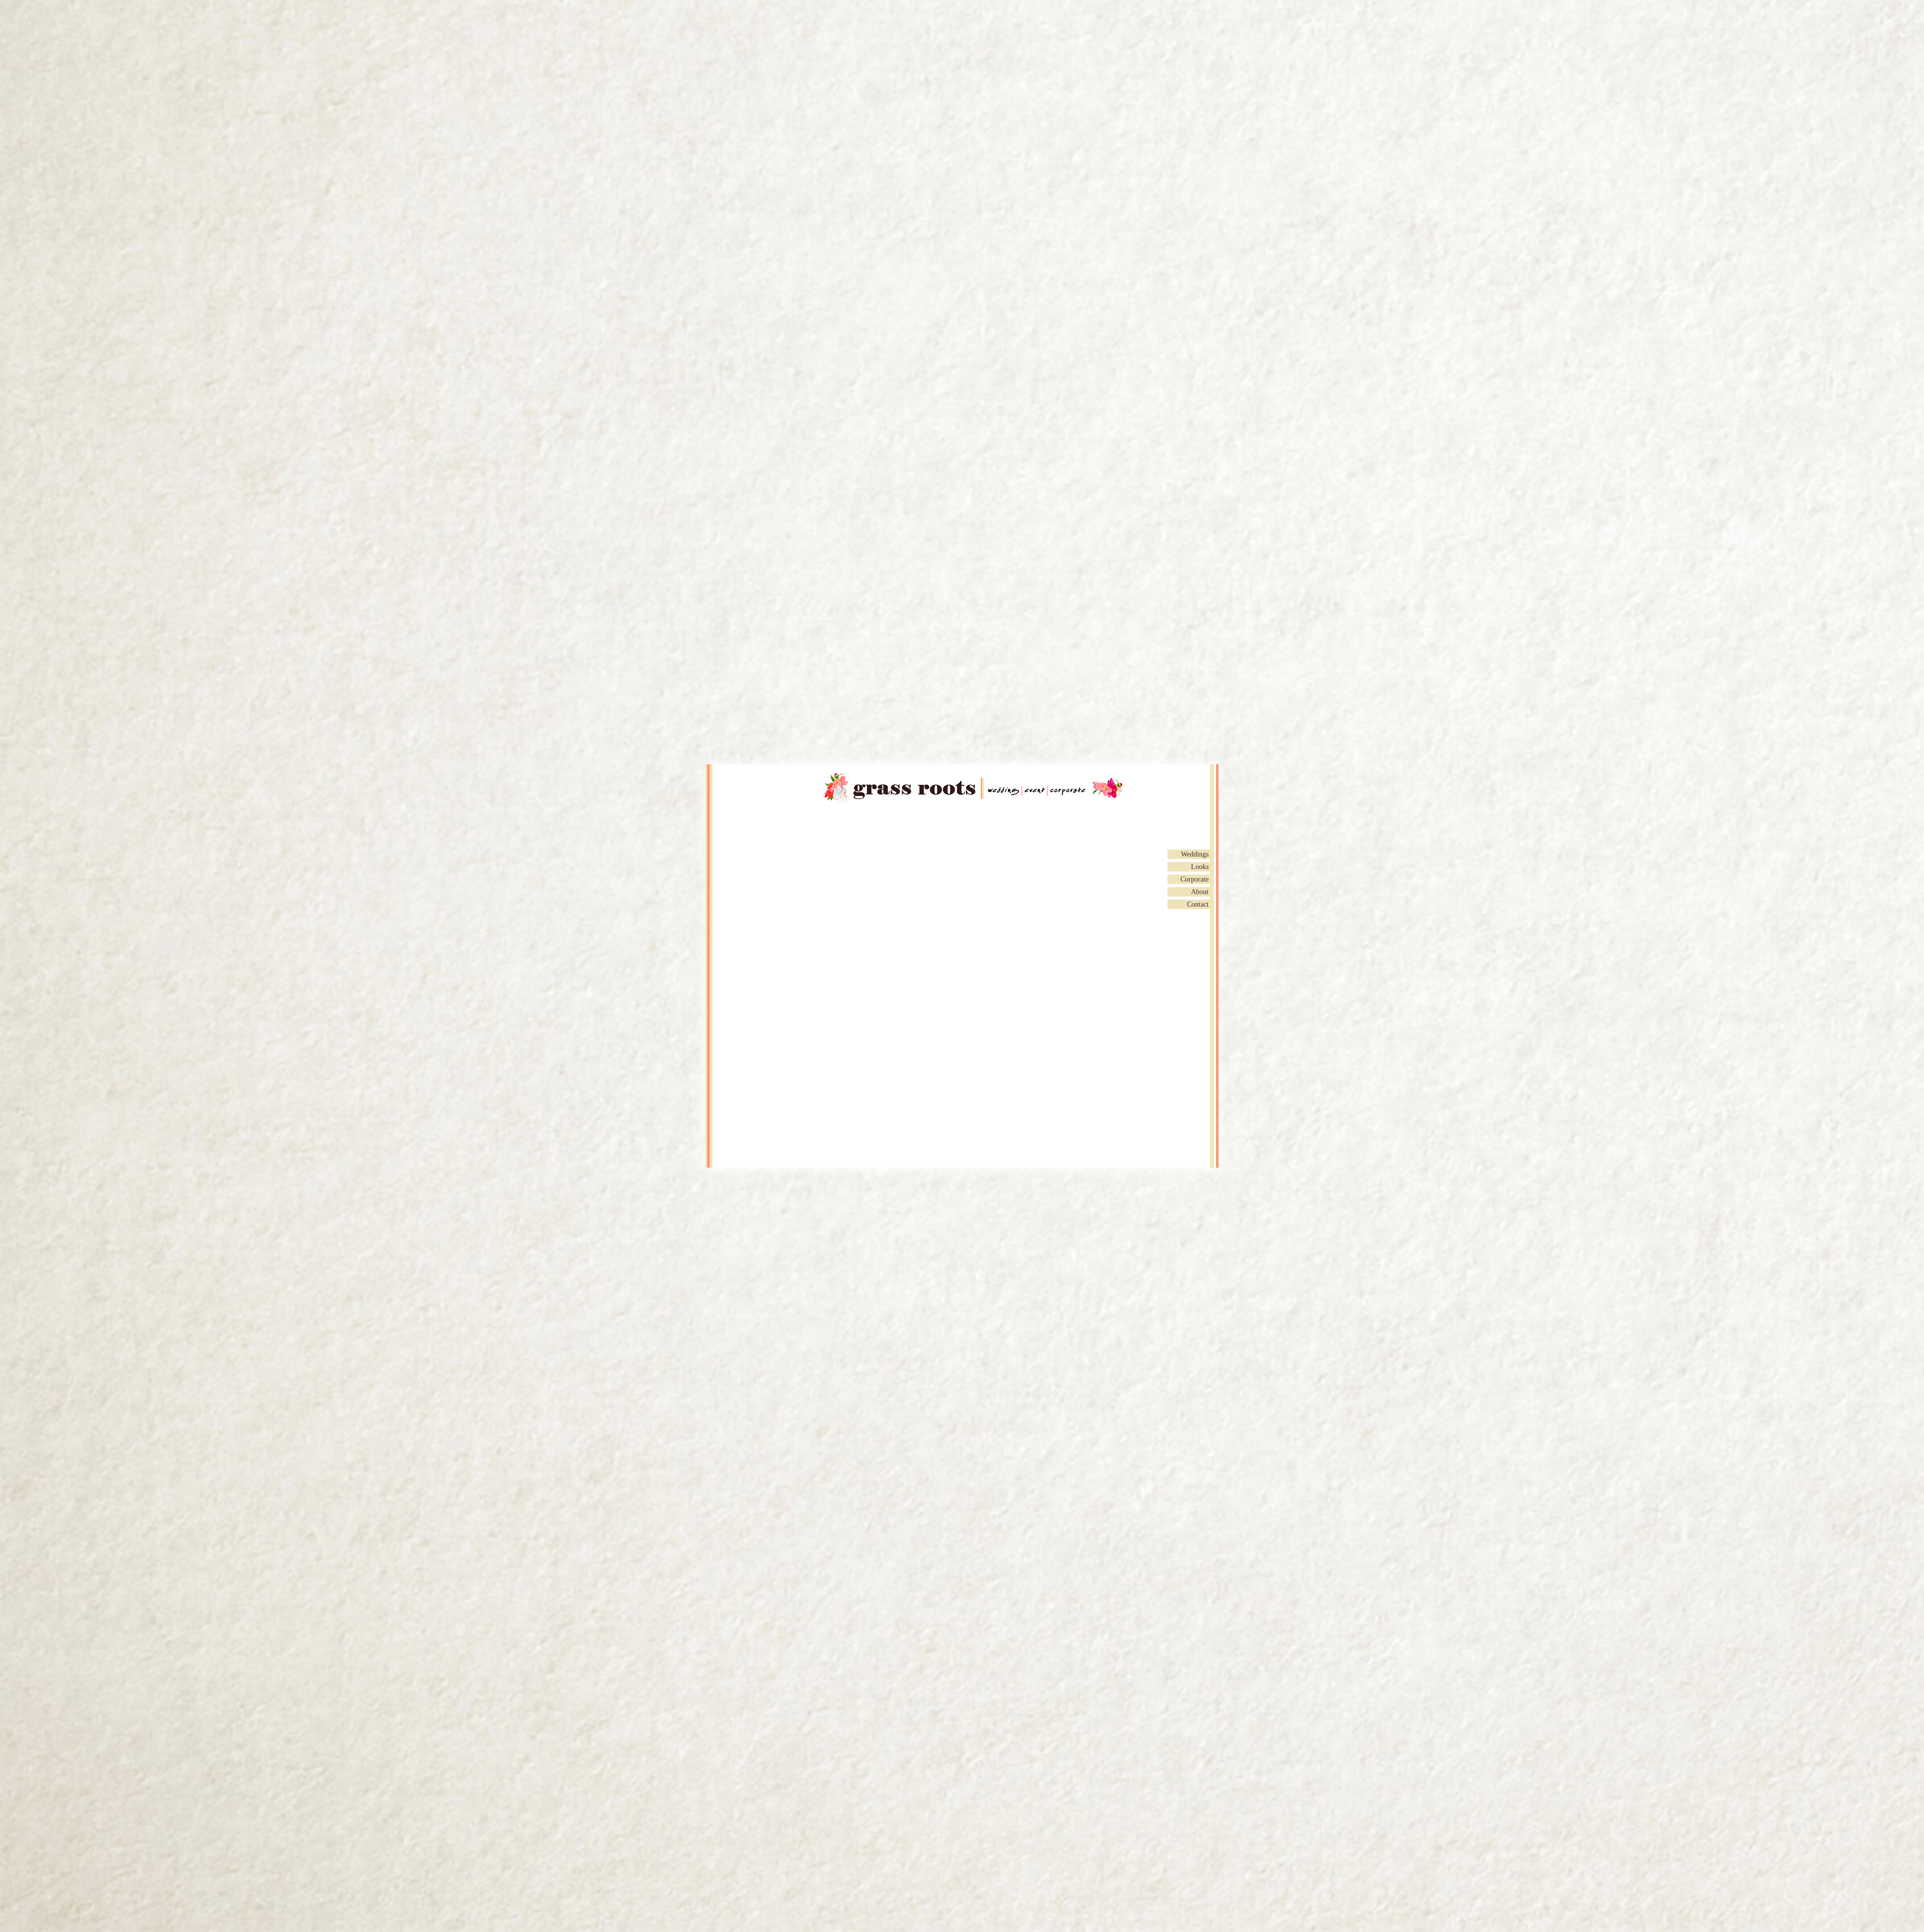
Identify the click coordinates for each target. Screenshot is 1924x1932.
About (1200, 892)
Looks (1200, 867)
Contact (1198, 904)
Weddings (1195, 854)
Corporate (1194, 879)
